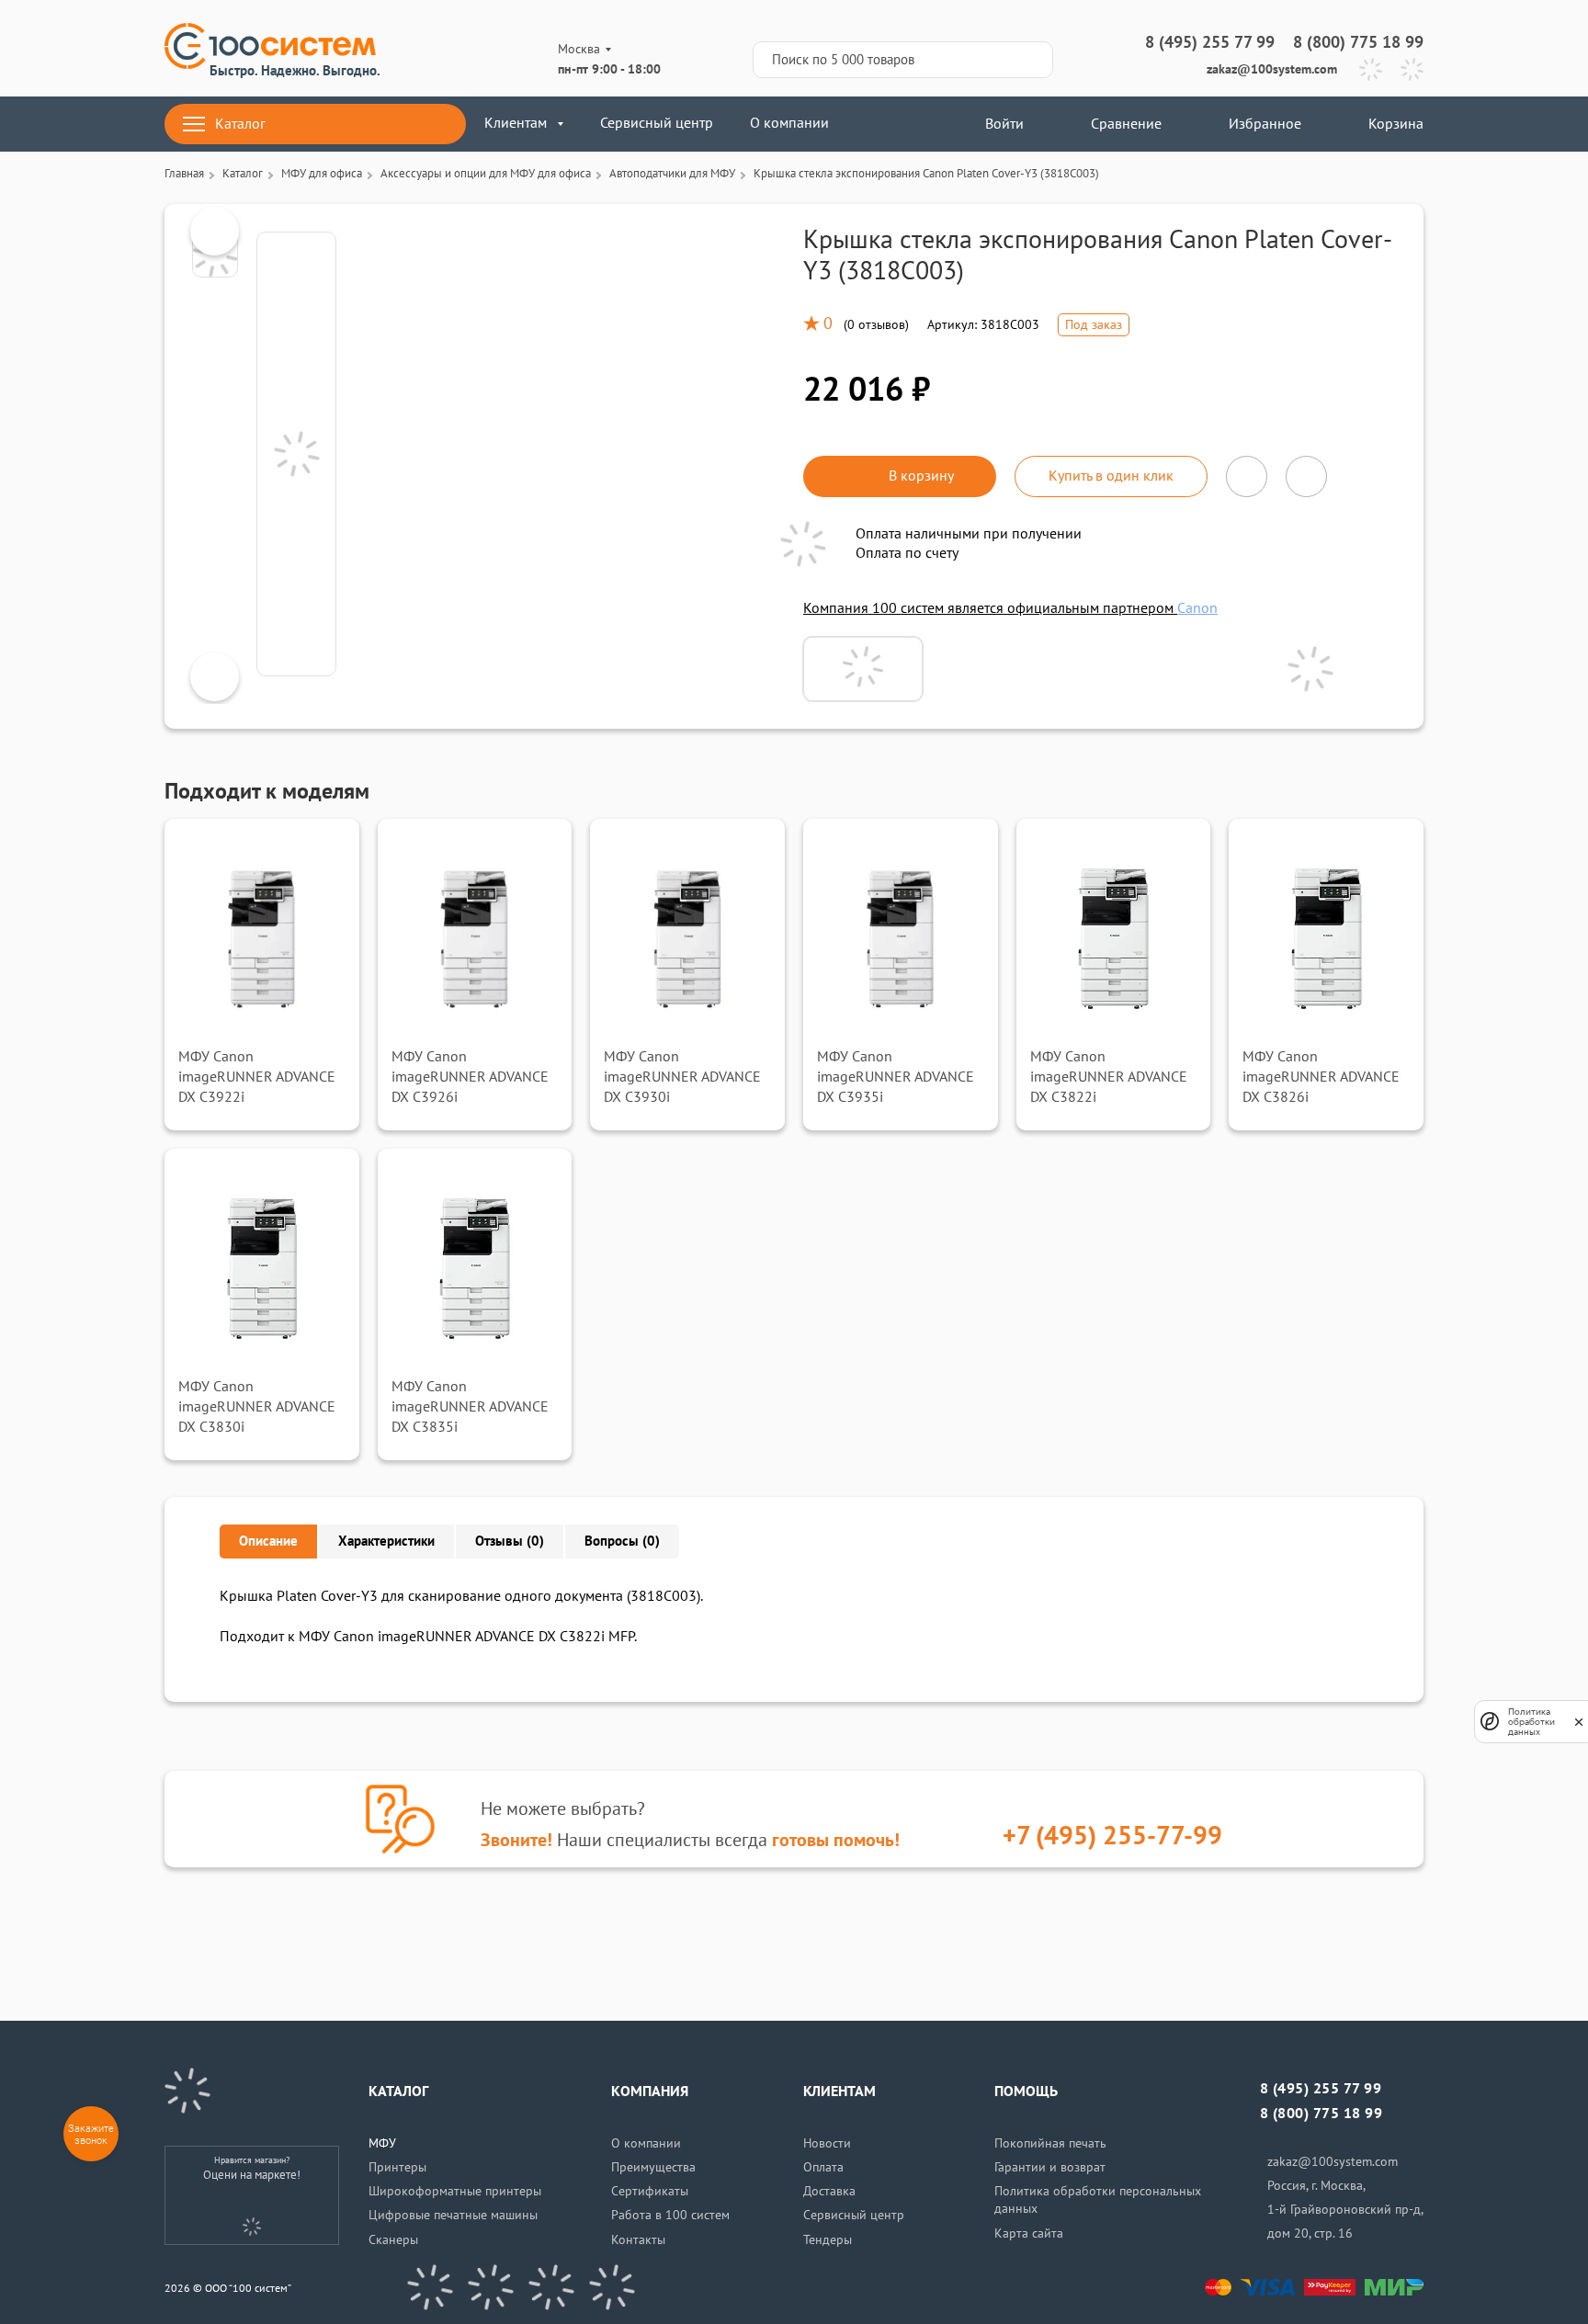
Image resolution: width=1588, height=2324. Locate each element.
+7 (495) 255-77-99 (1112, 1837)
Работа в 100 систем (670, 2215)
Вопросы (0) (622, 1541)
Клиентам (516, 123)
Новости (827, 2143)
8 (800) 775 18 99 (1358, 43)
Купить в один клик (1111, 476)
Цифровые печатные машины (453, 2215)
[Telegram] (1371, 69)
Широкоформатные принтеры (455, 2191)
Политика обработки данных (1531, 1722)
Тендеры (828, 2240)
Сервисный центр (657, 123)
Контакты (638, 2240)
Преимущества (653, 2167)
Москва (579, 49)
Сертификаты (650, 2191)
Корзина (1396, 124)
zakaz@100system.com (1272, 69)
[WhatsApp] (1412, 69)
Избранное (1265, 124)
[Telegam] (551, 2287)
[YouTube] (491, 2287)
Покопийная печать (1050, 2143)
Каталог (240, 124)
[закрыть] (1579, 1721)
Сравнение (1126, 124)
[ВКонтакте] (430, 2287)
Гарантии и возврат (1050, 2167)
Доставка (829, 2191)
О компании (789, 123)
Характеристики (386, 1541)
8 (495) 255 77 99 (1210, 43)
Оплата (823, 2167)
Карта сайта (1029, 2233)
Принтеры (397, 2167)
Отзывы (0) (510, 1541)
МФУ (382, 2143)
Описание (268, 1541)
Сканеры (393, 2240)
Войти (1003, 124)
